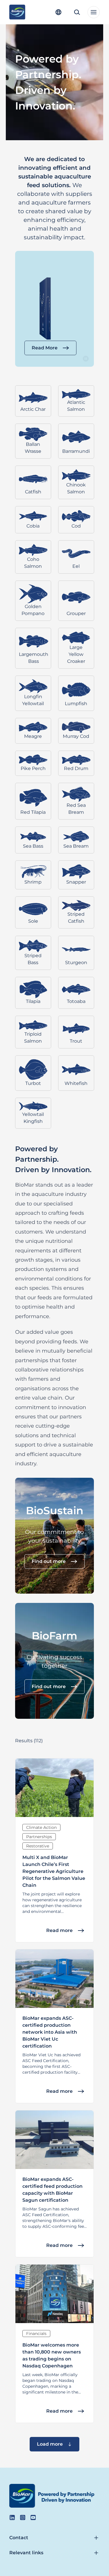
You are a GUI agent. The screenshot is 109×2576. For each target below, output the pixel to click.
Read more (59, 1930)
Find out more (49, 1561)
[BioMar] (17, 12)
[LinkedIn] (12, 2517)
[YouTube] (33, 2517)
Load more (50, 2444)
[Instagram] (23, 2517)
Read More (45, 348)
